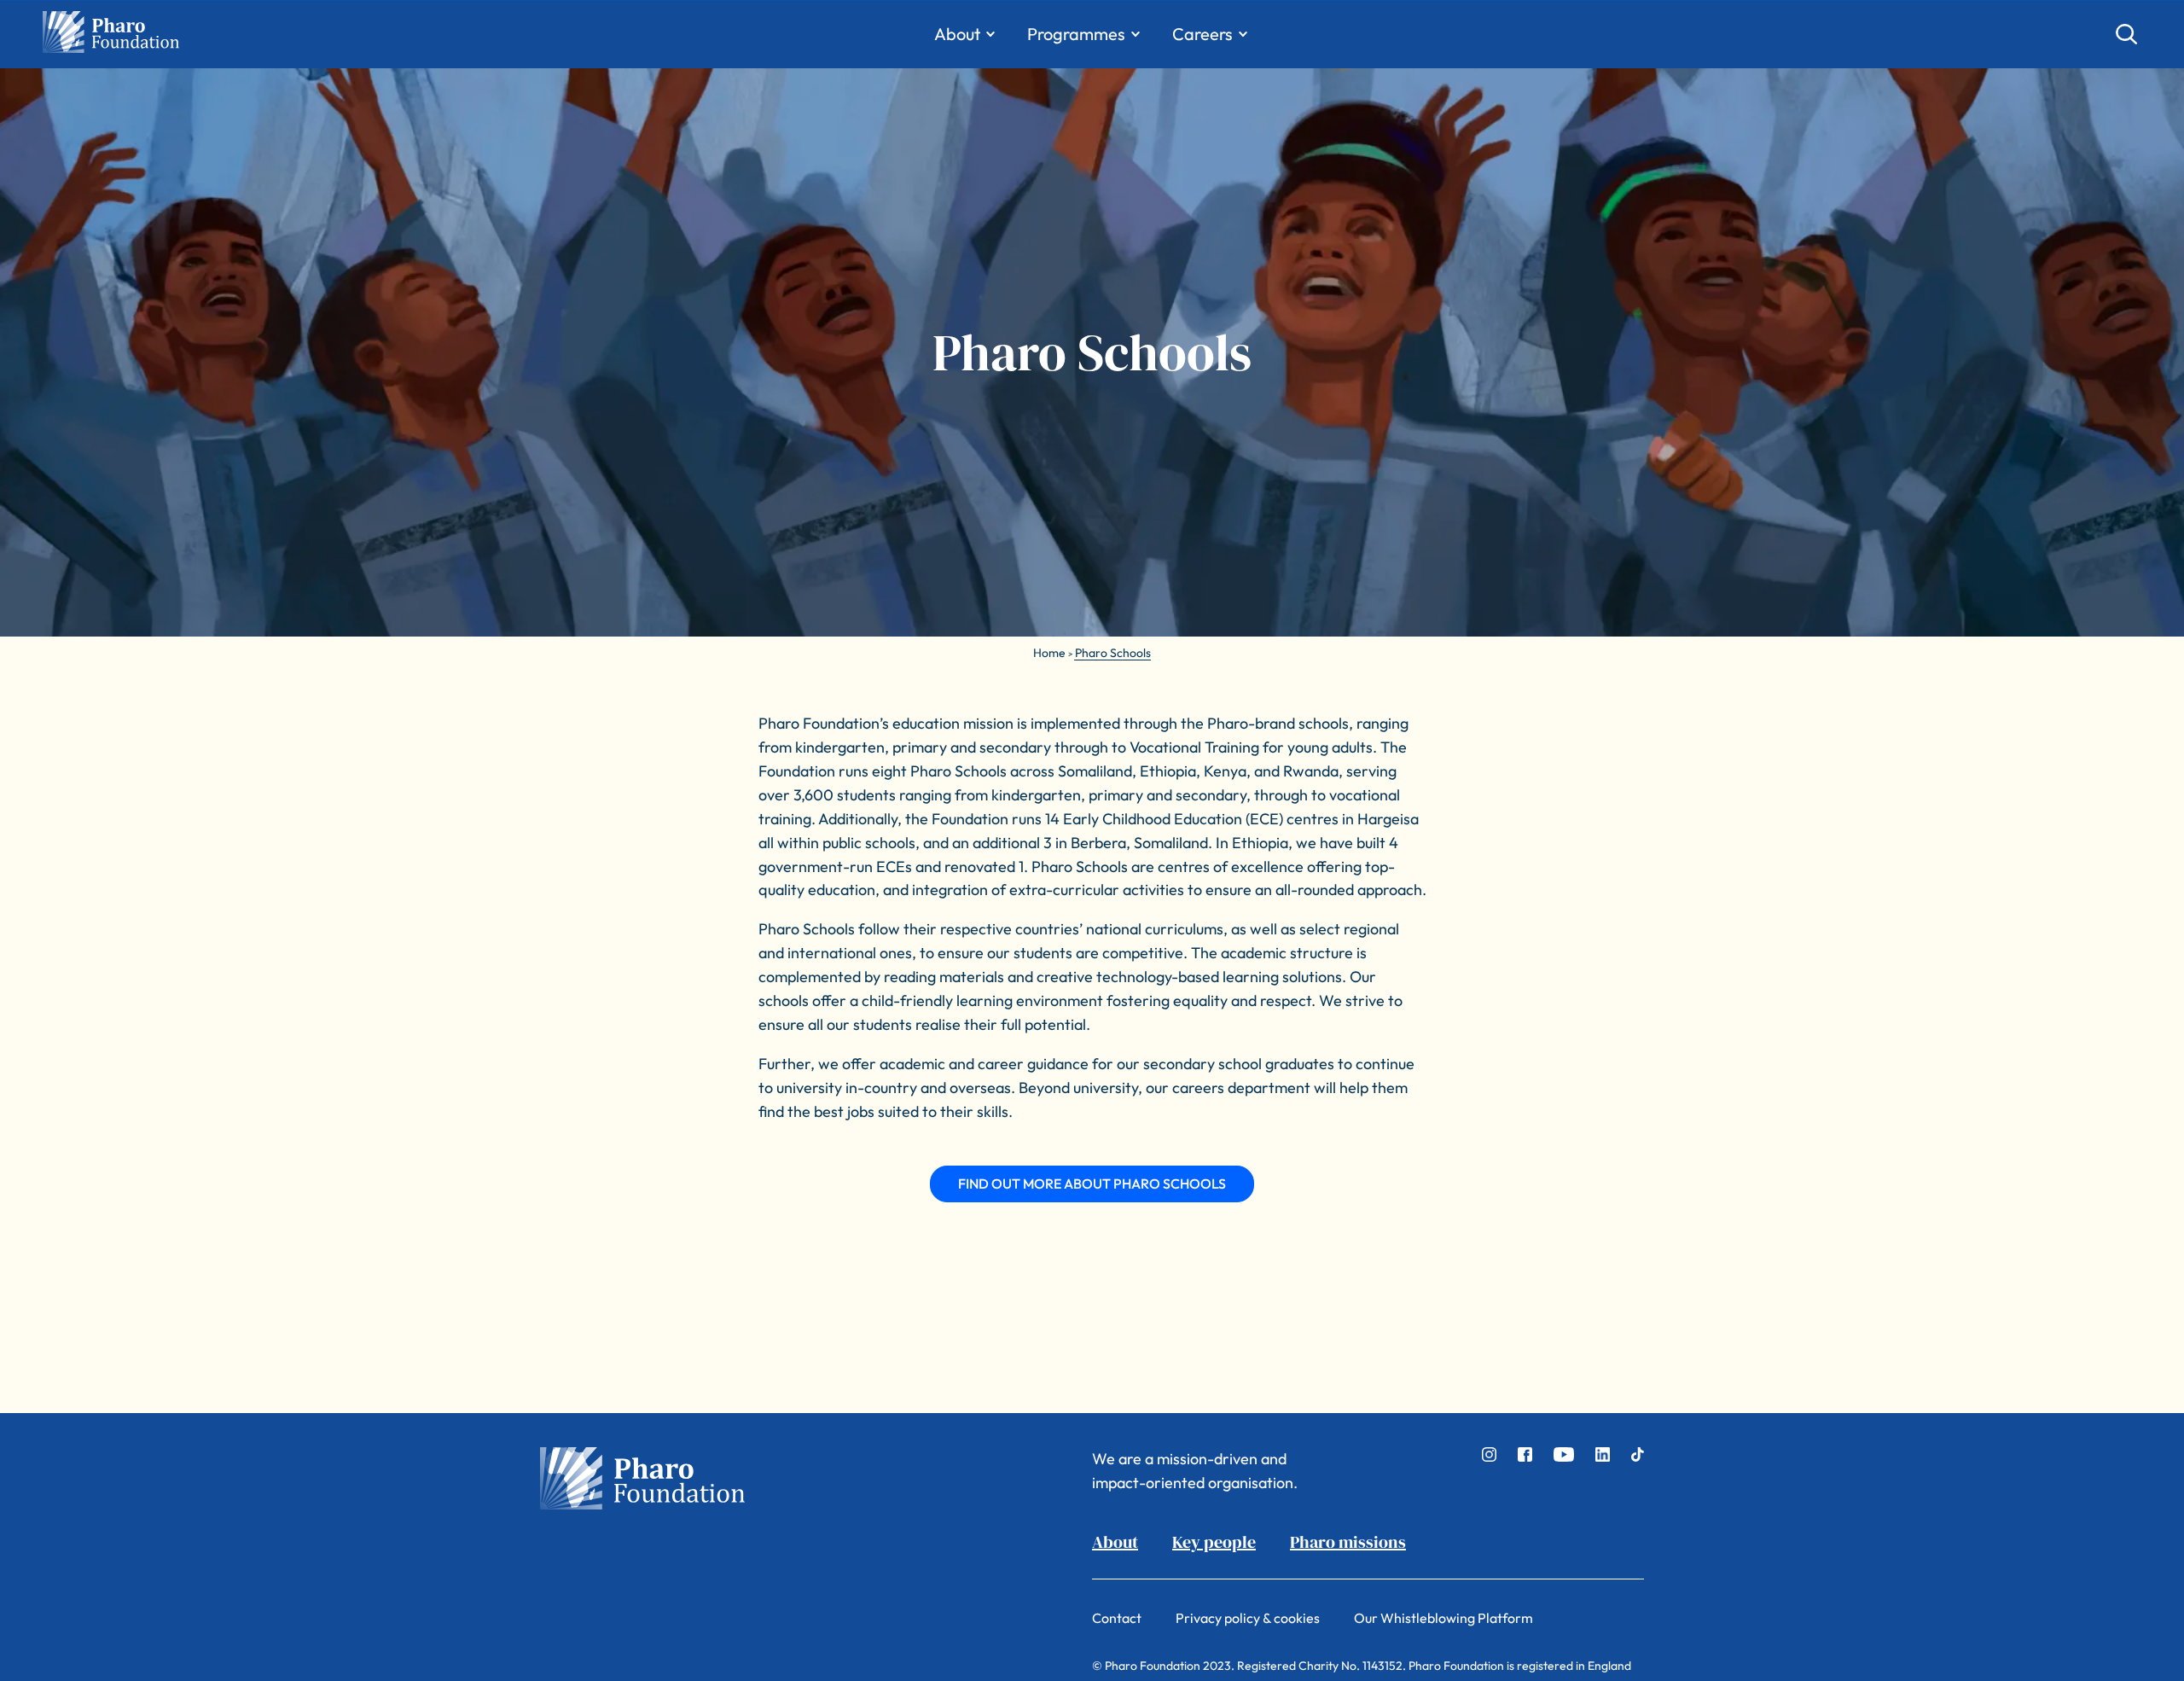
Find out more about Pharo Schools (1092, 1184)
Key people (1214, 1542)
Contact (1117, 1618)
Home (1049, 653)
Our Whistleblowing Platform (1443, 1618)
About (1115, 1542)
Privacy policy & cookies (1248, 1618)
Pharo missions (1348, 1542)
